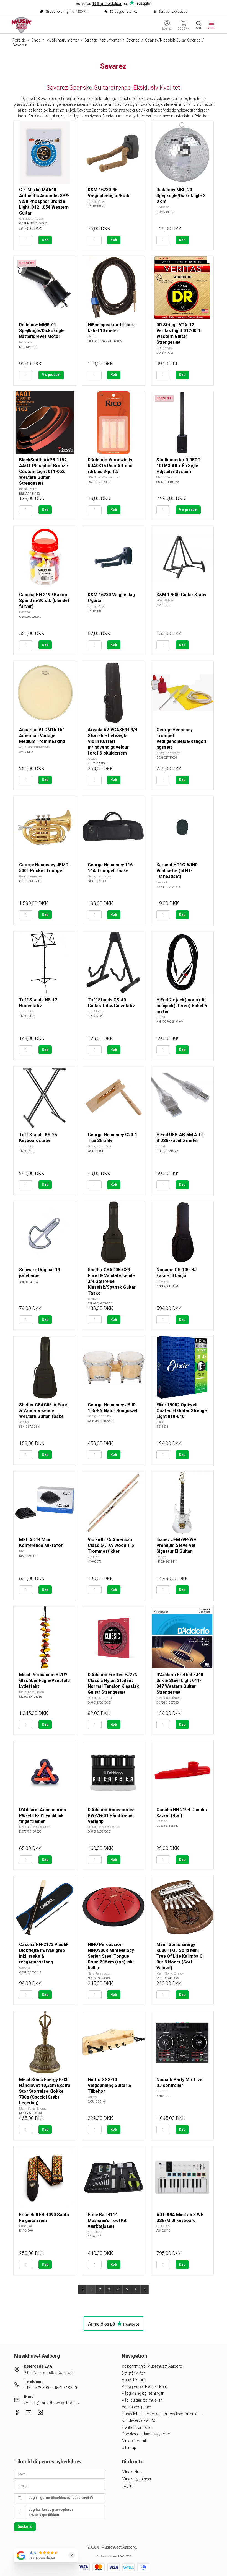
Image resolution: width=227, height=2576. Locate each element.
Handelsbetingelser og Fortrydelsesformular (161, 2414)
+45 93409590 (36, 2388)
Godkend (25, 2527)
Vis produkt (51, 375)
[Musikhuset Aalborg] (22, 25)
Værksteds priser (136, 2407)
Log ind (128, 2485)
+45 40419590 (64, 2388)
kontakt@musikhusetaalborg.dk (52, 2403)
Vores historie (134, 2380)
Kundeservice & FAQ (139, 2420)
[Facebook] (17, 2414)
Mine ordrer (132, 2472)
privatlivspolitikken (44, 2515)
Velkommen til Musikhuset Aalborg (152, 2366)
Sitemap (129, 2448)
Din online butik (135, 2441)
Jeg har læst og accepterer (51, 2512)
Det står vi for (133, 2373)
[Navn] (60, 2474)
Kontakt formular (137, 2427)
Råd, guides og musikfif (142, 2400)
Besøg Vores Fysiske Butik (145, 2387)
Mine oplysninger (137, 2479)
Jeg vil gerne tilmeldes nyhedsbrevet (59, 2498)
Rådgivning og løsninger (143, 2393)
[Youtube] (29, 2414)
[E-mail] (60, 2485)
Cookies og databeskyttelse (146, 2434)
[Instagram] (40, 2414)
